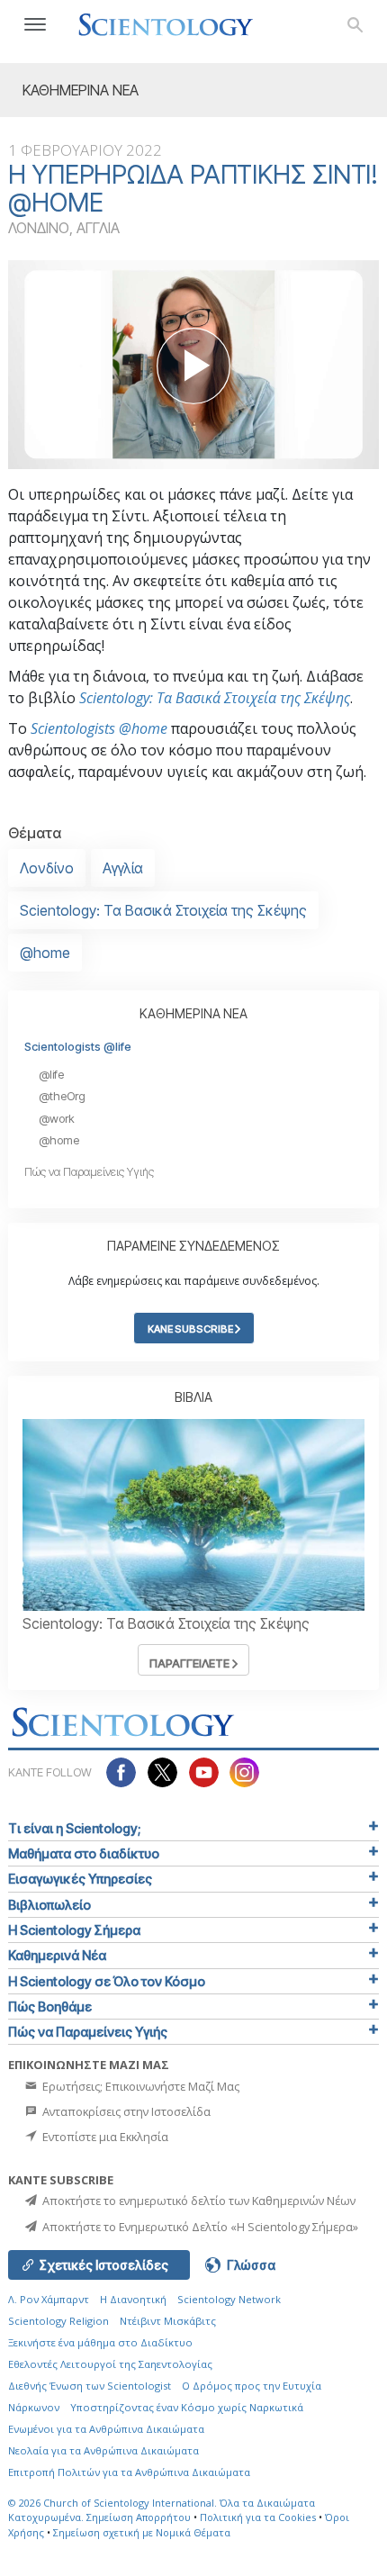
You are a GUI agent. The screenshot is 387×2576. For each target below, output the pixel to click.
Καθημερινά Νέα (57, 1955)
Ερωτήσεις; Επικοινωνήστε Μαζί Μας (139, 2086)
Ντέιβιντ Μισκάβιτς (168, 2321)
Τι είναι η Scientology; (74, 1828)
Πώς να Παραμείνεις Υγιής (89, 1172)
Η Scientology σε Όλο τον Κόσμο (107, 1981)
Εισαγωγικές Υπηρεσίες (80, 1879)
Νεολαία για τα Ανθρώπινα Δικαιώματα (103, 2450)
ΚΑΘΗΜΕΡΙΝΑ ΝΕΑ (193, 1013)
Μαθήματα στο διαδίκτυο (84, 1853)
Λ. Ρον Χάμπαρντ (49, 2299)
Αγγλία (123, 868)
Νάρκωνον (34, 2407)
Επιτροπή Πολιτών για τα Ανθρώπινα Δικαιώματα (129, 2472)
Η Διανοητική (133, 2299)
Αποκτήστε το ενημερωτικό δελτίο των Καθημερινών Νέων (198, 2201)
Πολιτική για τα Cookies (258, 2517)
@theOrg (62, 1096)
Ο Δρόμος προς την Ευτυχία (252, 2386)
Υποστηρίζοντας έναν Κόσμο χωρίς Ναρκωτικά (187, 2407)
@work (57, 1119)
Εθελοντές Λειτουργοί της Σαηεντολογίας (110, 2364)
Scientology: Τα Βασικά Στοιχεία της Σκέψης (215, 698)
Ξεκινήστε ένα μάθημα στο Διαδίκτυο (100, 2342)
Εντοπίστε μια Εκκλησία (104, 2137)
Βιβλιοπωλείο (49, 1905)
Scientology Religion (58, 2321)
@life (51, 1075)
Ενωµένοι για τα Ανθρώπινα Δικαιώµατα (106, 2429)
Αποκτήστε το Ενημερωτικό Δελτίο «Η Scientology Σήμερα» (199, 2227)
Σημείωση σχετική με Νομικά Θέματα (142, 2532)
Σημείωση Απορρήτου (139, 2517)
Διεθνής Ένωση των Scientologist (90, 2386)
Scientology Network (229, 2299)
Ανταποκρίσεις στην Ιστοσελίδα (125, 2111)
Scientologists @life (78, 1047)
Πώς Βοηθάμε (50, 2007)
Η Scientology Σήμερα (74, 1930)
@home (45, 953)
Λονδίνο (47, 868)
